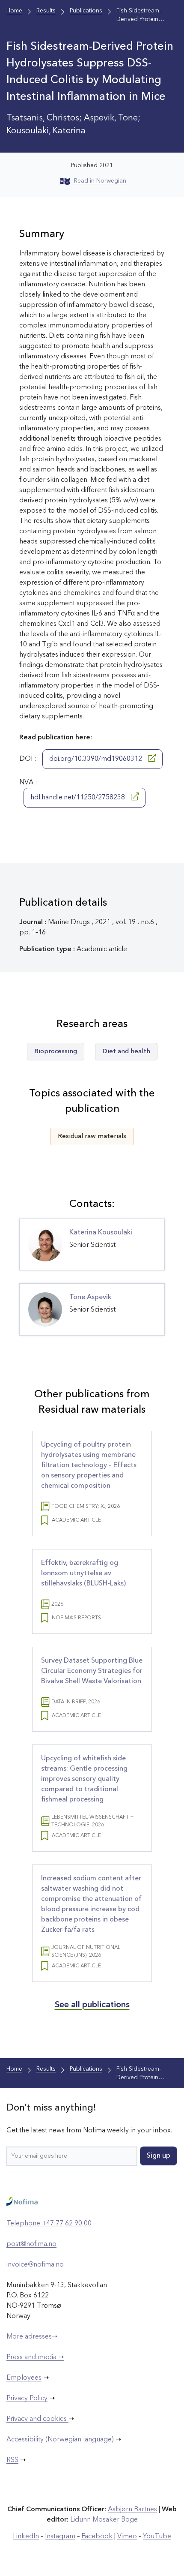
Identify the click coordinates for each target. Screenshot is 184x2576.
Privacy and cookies (37, 2419)
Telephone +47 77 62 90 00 (49, 2224)
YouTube (157, 2537)
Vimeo (127, 2537)
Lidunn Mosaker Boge (104, 2520)
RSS (12, 2460)
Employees (24, 2378)
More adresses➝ (32, 2337)
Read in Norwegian (100, 181)
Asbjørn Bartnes (132, 2510)
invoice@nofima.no (35, 2265)
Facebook (97, 2537)
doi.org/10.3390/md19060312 (96, 759)
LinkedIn (26, 2537)
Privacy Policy (27, 2399)
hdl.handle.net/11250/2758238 (79, 798)
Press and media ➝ (35, 2357)
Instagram (60, 2537)
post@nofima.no (31, 2244)
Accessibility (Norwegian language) (60, 2440)
